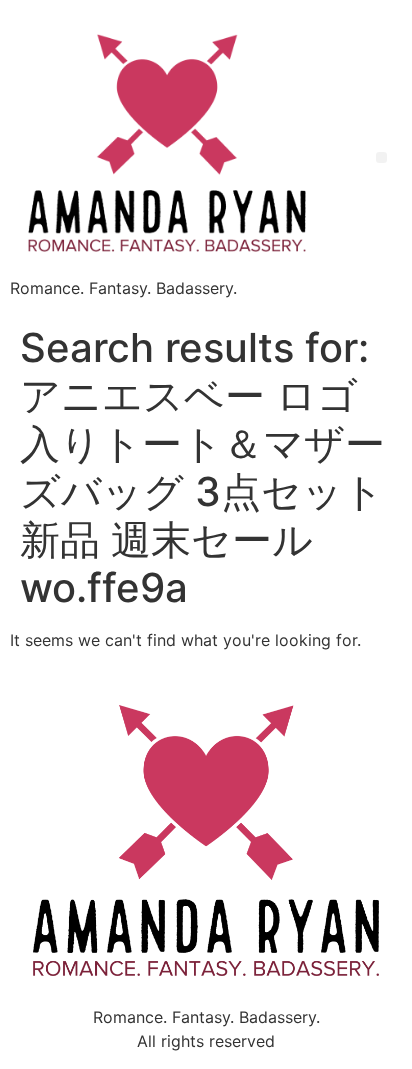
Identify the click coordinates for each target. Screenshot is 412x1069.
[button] (381, 157)
